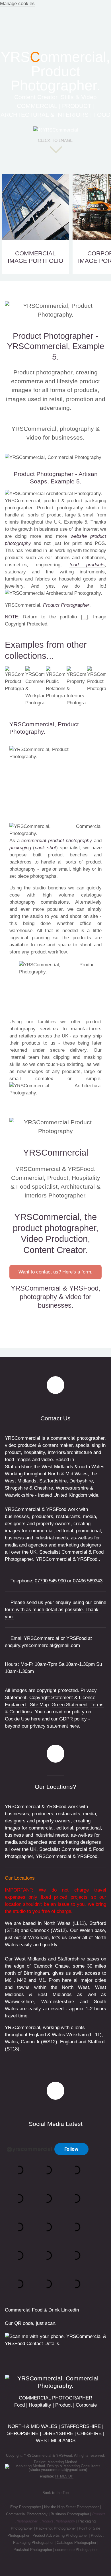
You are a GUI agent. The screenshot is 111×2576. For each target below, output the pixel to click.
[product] (56, 457)
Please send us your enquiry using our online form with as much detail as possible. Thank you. (55, 1610)
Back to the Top (55, 2493)
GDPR (66, 1719)
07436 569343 (88, 1581)
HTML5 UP (64, 2476)
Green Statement (70, 1705)
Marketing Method (62, 2462)
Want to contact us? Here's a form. (55, 1272)
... (84, 617)
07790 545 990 (50, 1581)
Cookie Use (17, 1719)
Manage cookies (17, 4)
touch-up (56, 1064)
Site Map (39, 1705)
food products (87, 565)
